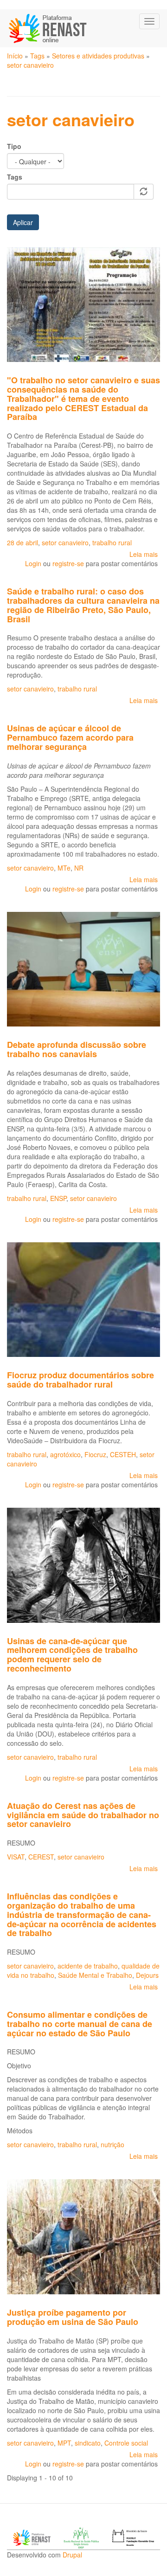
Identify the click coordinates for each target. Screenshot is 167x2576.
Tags (37, 56)
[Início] (48, 28)
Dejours (147, 1975)
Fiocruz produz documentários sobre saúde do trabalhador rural (80, 1380)
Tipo (14, 146)
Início (15, 56)
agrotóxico (65, 1454)
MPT (64, 2443)
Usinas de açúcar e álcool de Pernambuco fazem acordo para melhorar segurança (70, 737)
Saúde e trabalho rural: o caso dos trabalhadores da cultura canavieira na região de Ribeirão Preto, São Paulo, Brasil (83, 605)
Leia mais (144, 554)
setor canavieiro (30, 65)
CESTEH (123, 1454)
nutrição (112, 2144)
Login (33, 563)
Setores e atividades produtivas (98, 56)
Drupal (72, 2555)
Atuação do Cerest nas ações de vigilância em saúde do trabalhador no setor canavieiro (83, 1815)
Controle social (126, 2443)
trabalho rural (112, 542)
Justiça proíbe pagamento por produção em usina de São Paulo (73, 2317)
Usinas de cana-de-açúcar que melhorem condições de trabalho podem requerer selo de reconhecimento (72, 1655)
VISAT (16, 1857)
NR (79, 868)
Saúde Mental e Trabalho (95, 1975)
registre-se (68, 563)
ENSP (58, 1198)
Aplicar (23, 222)
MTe (64, 868)
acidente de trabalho (88, 1966)
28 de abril (22, 542)
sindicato (88, 2443)
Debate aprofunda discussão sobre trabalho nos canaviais (77, 1049)
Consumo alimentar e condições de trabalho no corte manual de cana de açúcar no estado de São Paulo (80, 2024)
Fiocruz (95, 1454)
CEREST (41, 1857)
